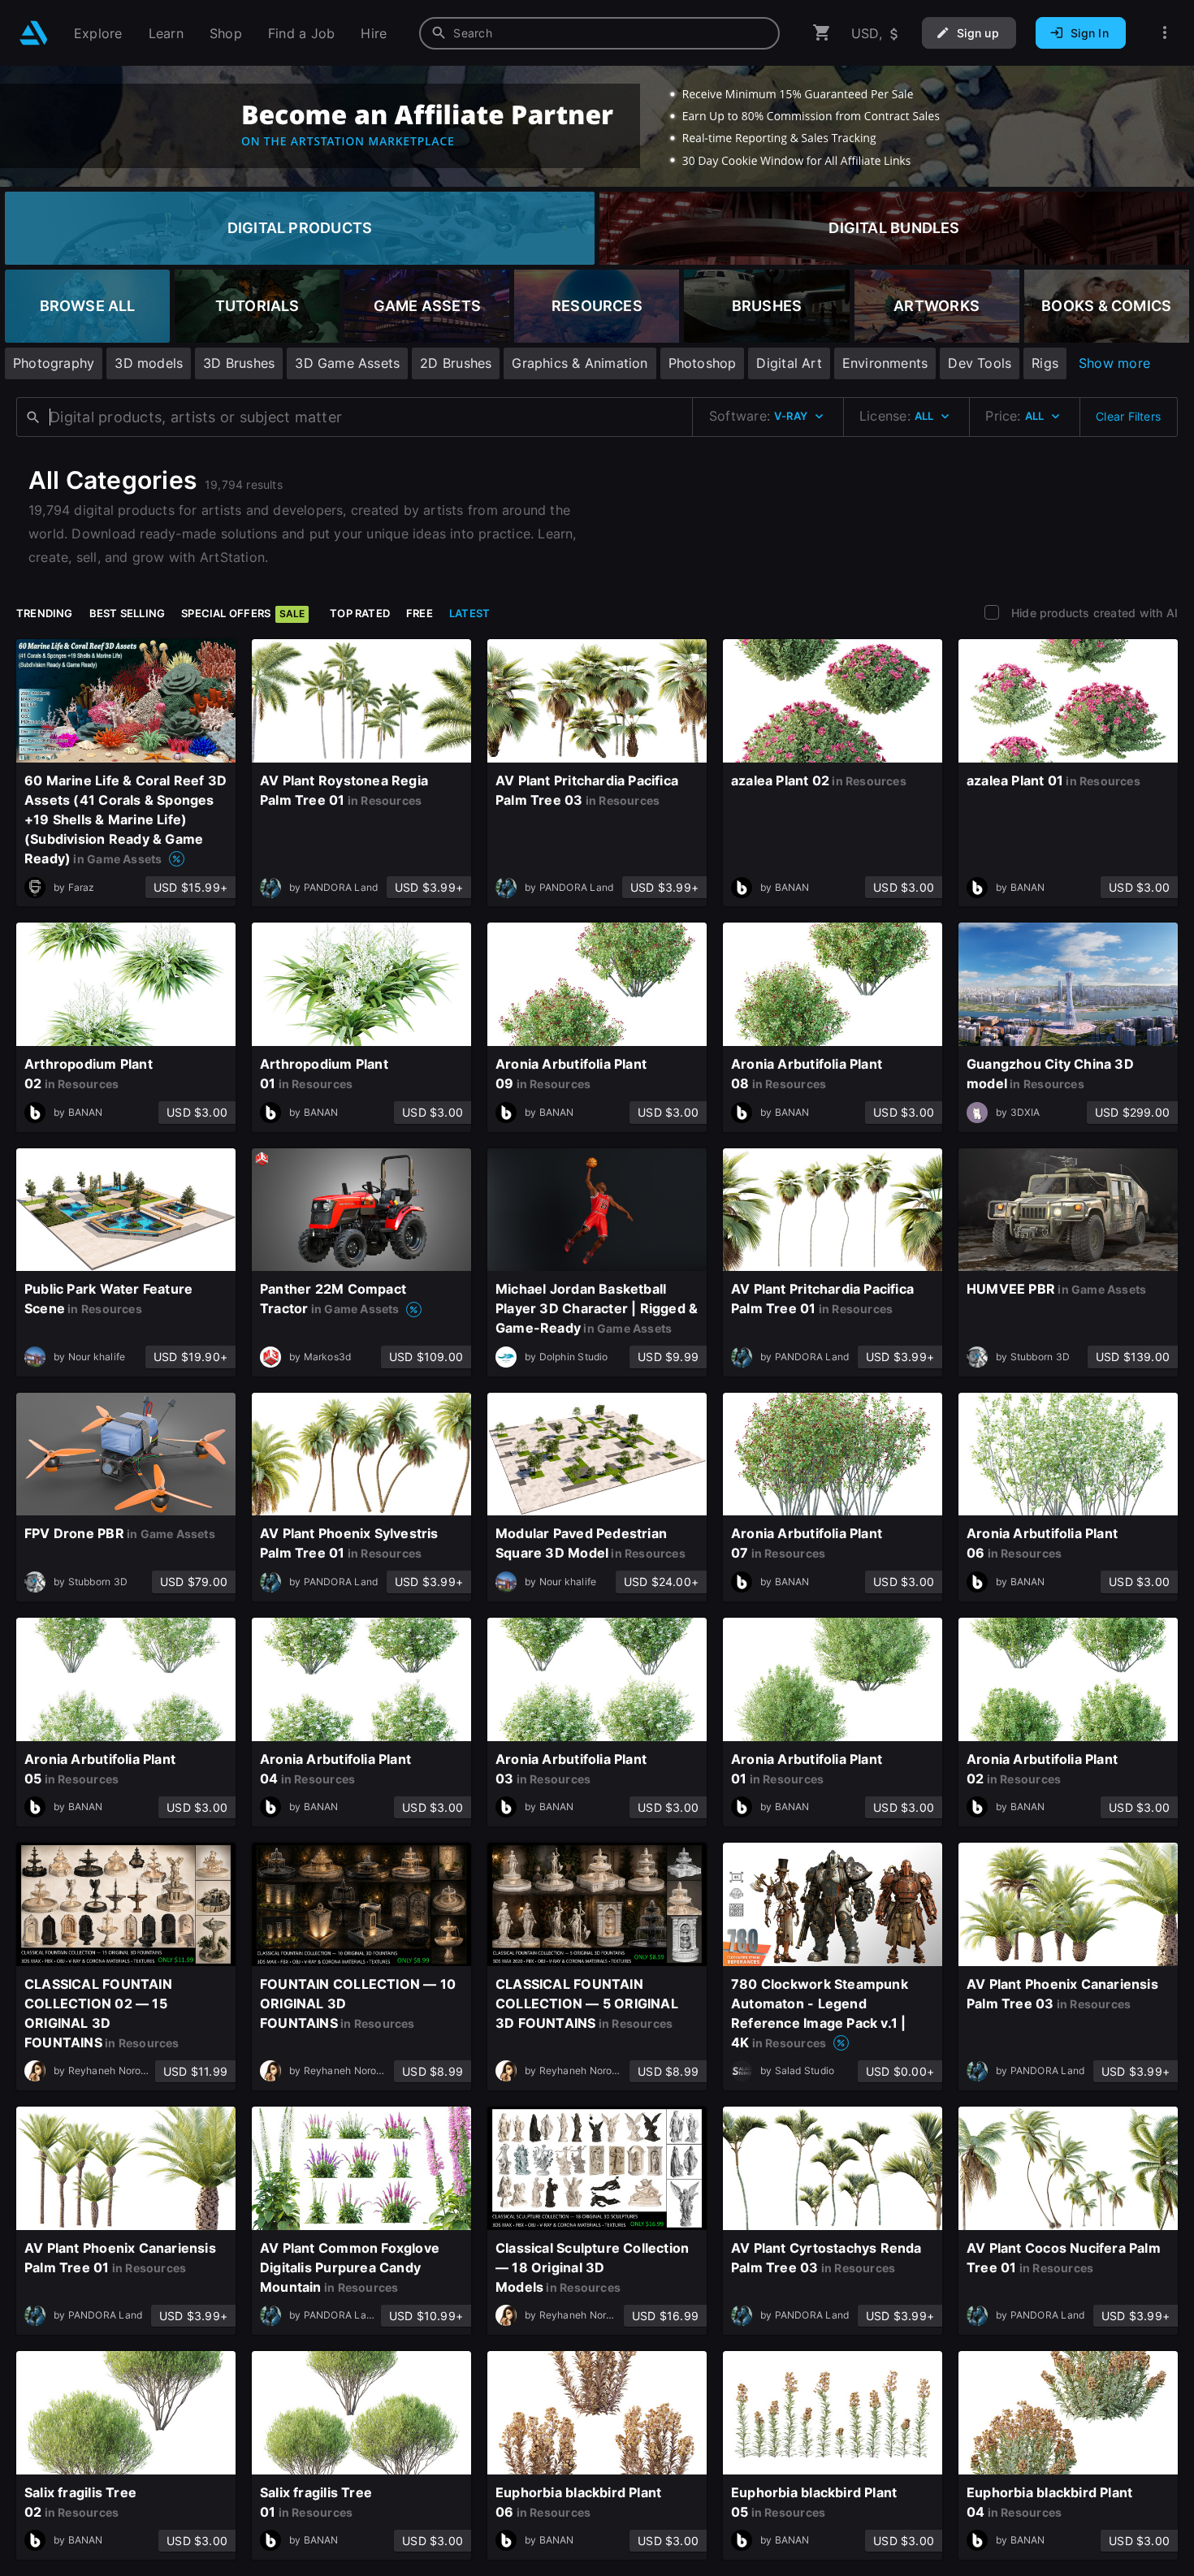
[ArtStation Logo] (34, 33)
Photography (54, 363)
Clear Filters (1128, 416)
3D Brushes (239, 363)
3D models (149, 363)
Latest (469, 613)
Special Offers (243, 613)
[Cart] (822, 33)
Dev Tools (980, 363)
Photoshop (703, 363)
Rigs (1045, 363)
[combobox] (599, 33)
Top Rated (360, 613)
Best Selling (128, 613)
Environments (885, 363)
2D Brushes (456, 363)
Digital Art (789, 363)
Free (420, 613)
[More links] (1165, 33)
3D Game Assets (347, 363)
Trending (45, 613)
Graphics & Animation (580, 363)
